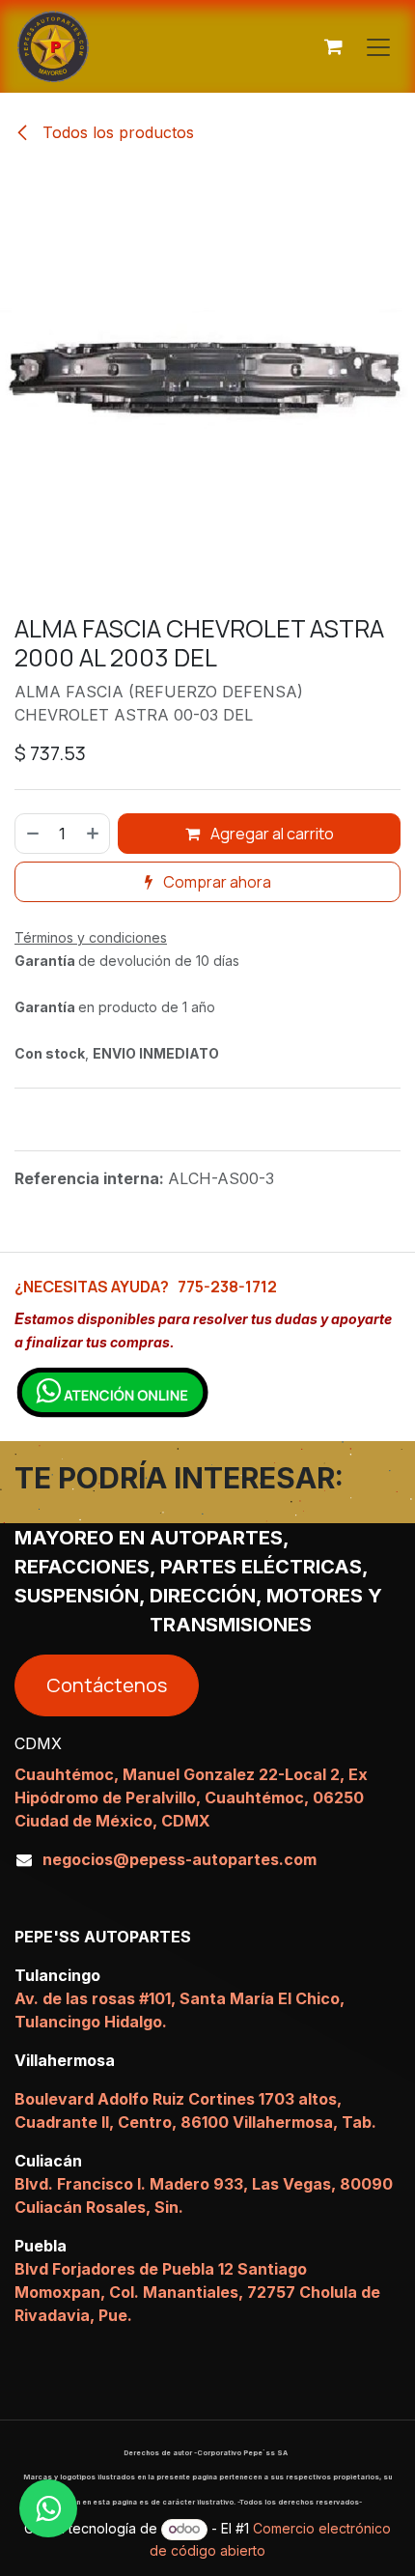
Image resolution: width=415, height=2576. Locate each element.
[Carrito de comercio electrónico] (333, 46)
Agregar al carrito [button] (271, 834)
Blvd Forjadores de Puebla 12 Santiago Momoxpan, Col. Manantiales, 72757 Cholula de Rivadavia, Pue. (197, 2292)
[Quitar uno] (32, 834)
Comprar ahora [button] (216, 882)
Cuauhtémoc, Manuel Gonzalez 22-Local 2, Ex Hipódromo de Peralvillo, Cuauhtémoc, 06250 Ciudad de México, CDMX (191, 1798)
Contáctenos (107, 1685)
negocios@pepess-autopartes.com (180, 1859)
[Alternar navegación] (378, 46)
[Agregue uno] (94, 834)
